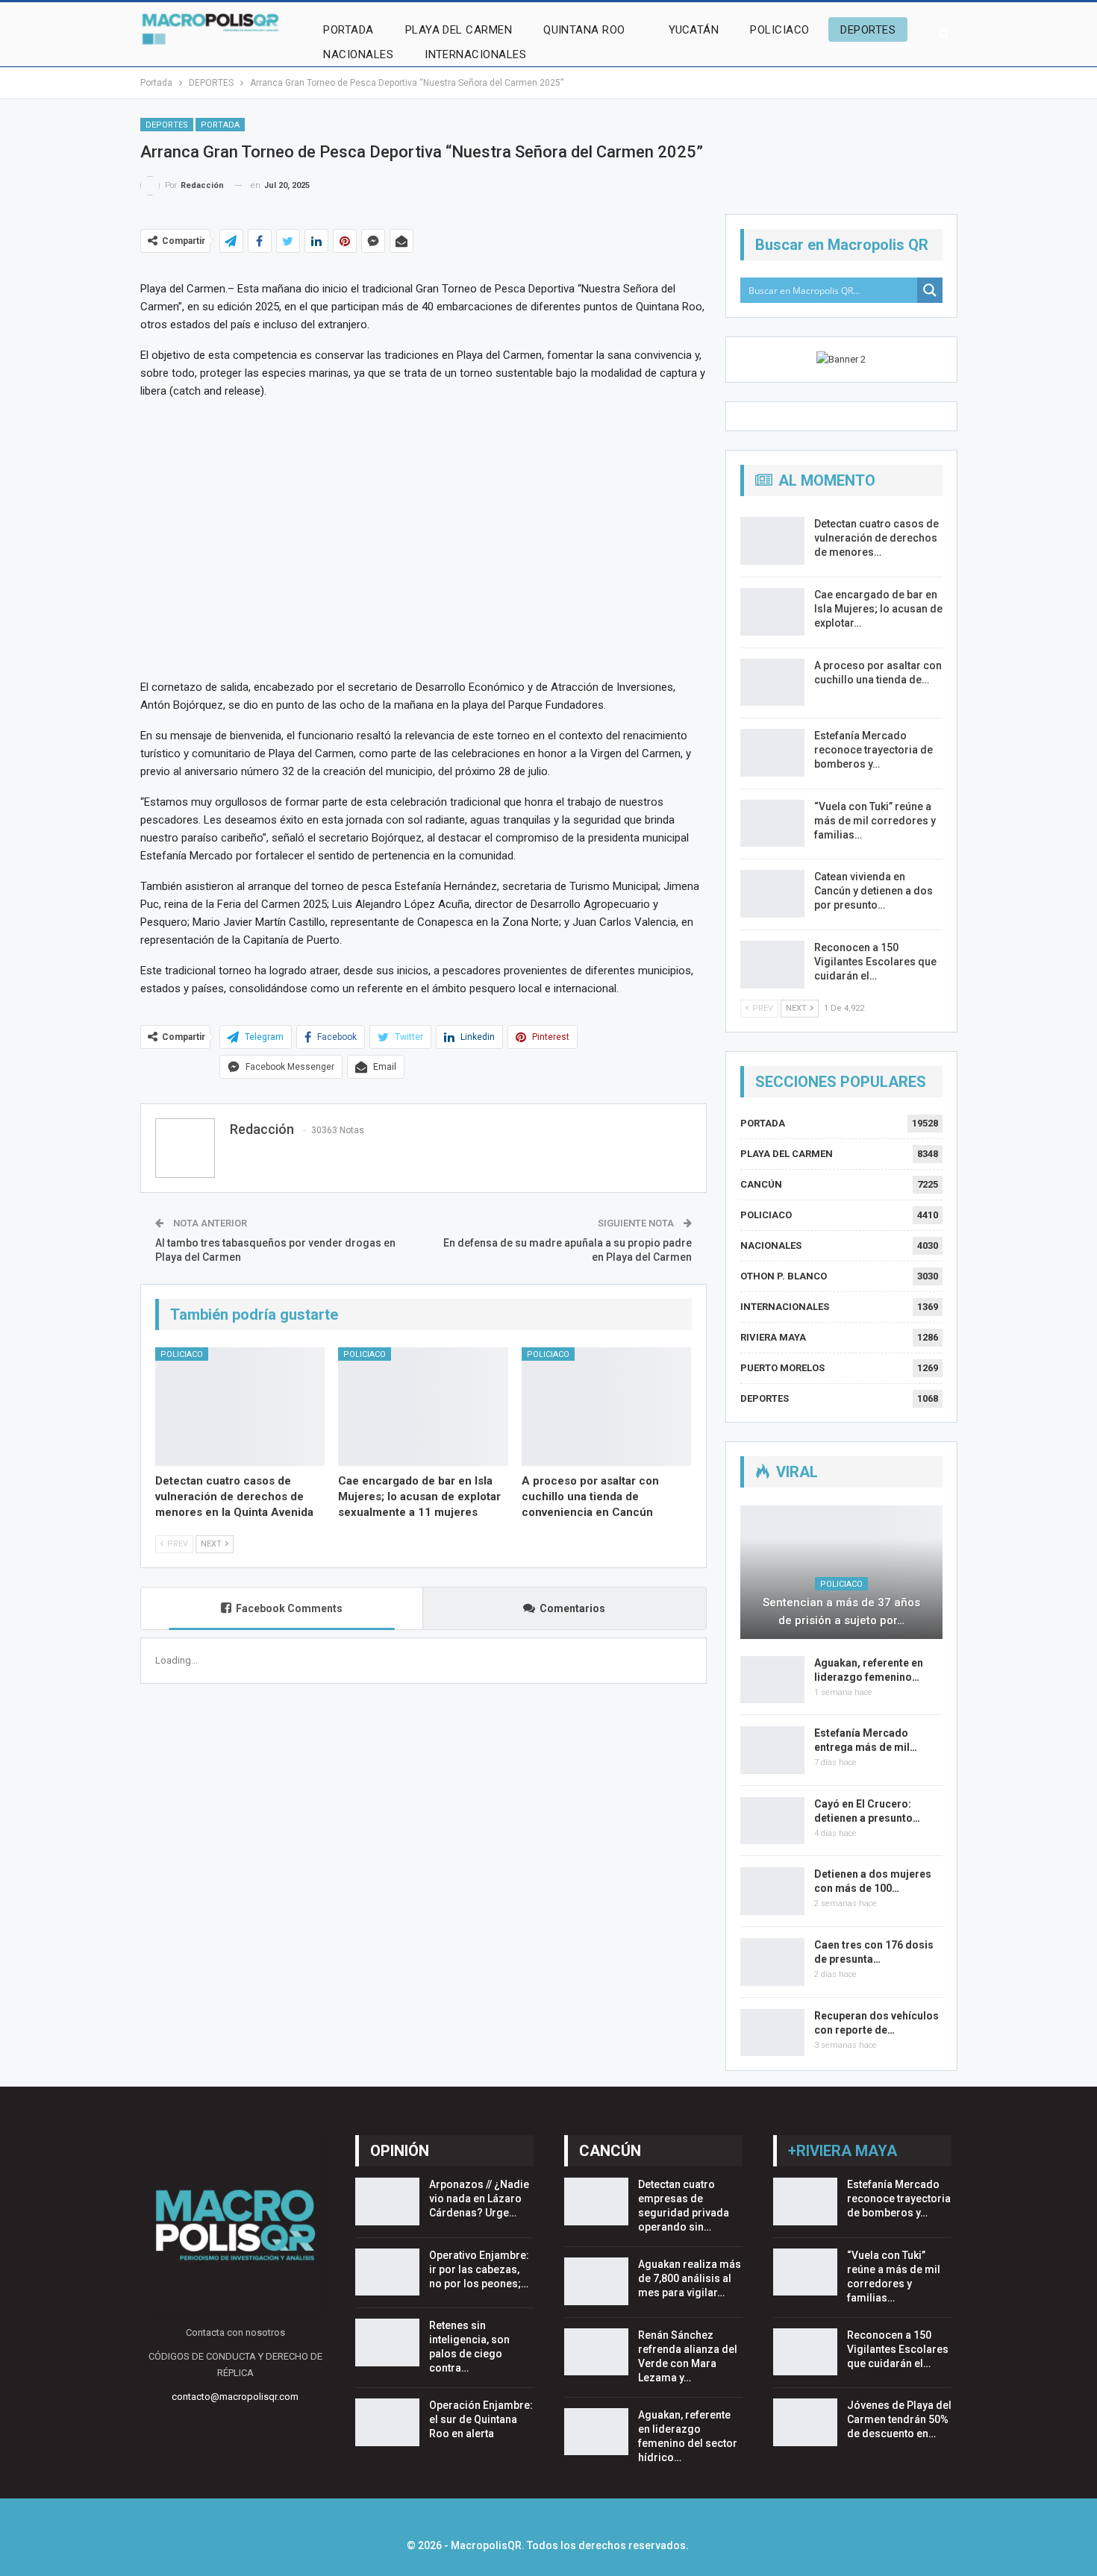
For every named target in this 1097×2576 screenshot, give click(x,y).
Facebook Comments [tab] (289, 1608)
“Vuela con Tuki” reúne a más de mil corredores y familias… (875, 821)
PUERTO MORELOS (782, 1368)
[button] (154, 538)
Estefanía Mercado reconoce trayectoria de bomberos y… (873, 750)
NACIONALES (358, 54)
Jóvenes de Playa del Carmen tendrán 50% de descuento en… (899, 2419)
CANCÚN (761, 1184)
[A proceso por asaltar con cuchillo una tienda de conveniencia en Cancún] (607, 1407)
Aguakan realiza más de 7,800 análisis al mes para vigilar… (690, 2278)
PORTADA (348, 30)
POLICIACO (779, 30)
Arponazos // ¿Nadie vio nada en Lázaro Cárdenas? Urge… (479, 2199)
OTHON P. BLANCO (784, 1276)
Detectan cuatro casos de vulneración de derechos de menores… (876, 538)
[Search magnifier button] (930, 290)
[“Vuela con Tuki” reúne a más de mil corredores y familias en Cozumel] (772, 824)
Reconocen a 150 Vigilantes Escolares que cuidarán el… (875, 962)
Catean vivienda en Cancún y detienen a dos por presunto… (873, 891)
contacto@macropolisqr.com (235, 2397)
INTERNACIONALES (475, 54)
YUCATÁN (694, 30)
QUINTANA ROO (584, 30)
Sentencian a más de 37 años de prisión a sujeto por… (841, 1611)
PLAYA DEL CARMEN (459, 30)
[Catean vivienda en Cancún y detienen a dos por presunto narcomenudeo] (772, 894)
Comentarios (572, 1608)
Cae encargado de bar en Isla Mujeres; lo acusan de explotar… (878, 609)
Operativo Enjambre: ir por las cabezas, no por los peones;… (479, 2269)
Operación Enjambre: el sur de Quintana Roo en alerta (481, 2419)
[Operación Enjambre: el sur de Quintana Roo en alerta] (387, 2422)
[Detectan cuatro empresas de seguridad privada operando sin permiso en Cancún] (596, 2201)
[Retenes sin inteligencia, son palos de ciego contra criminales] (387, 2342)
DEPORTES (868, 30)
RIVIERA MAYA (773, 1337)
